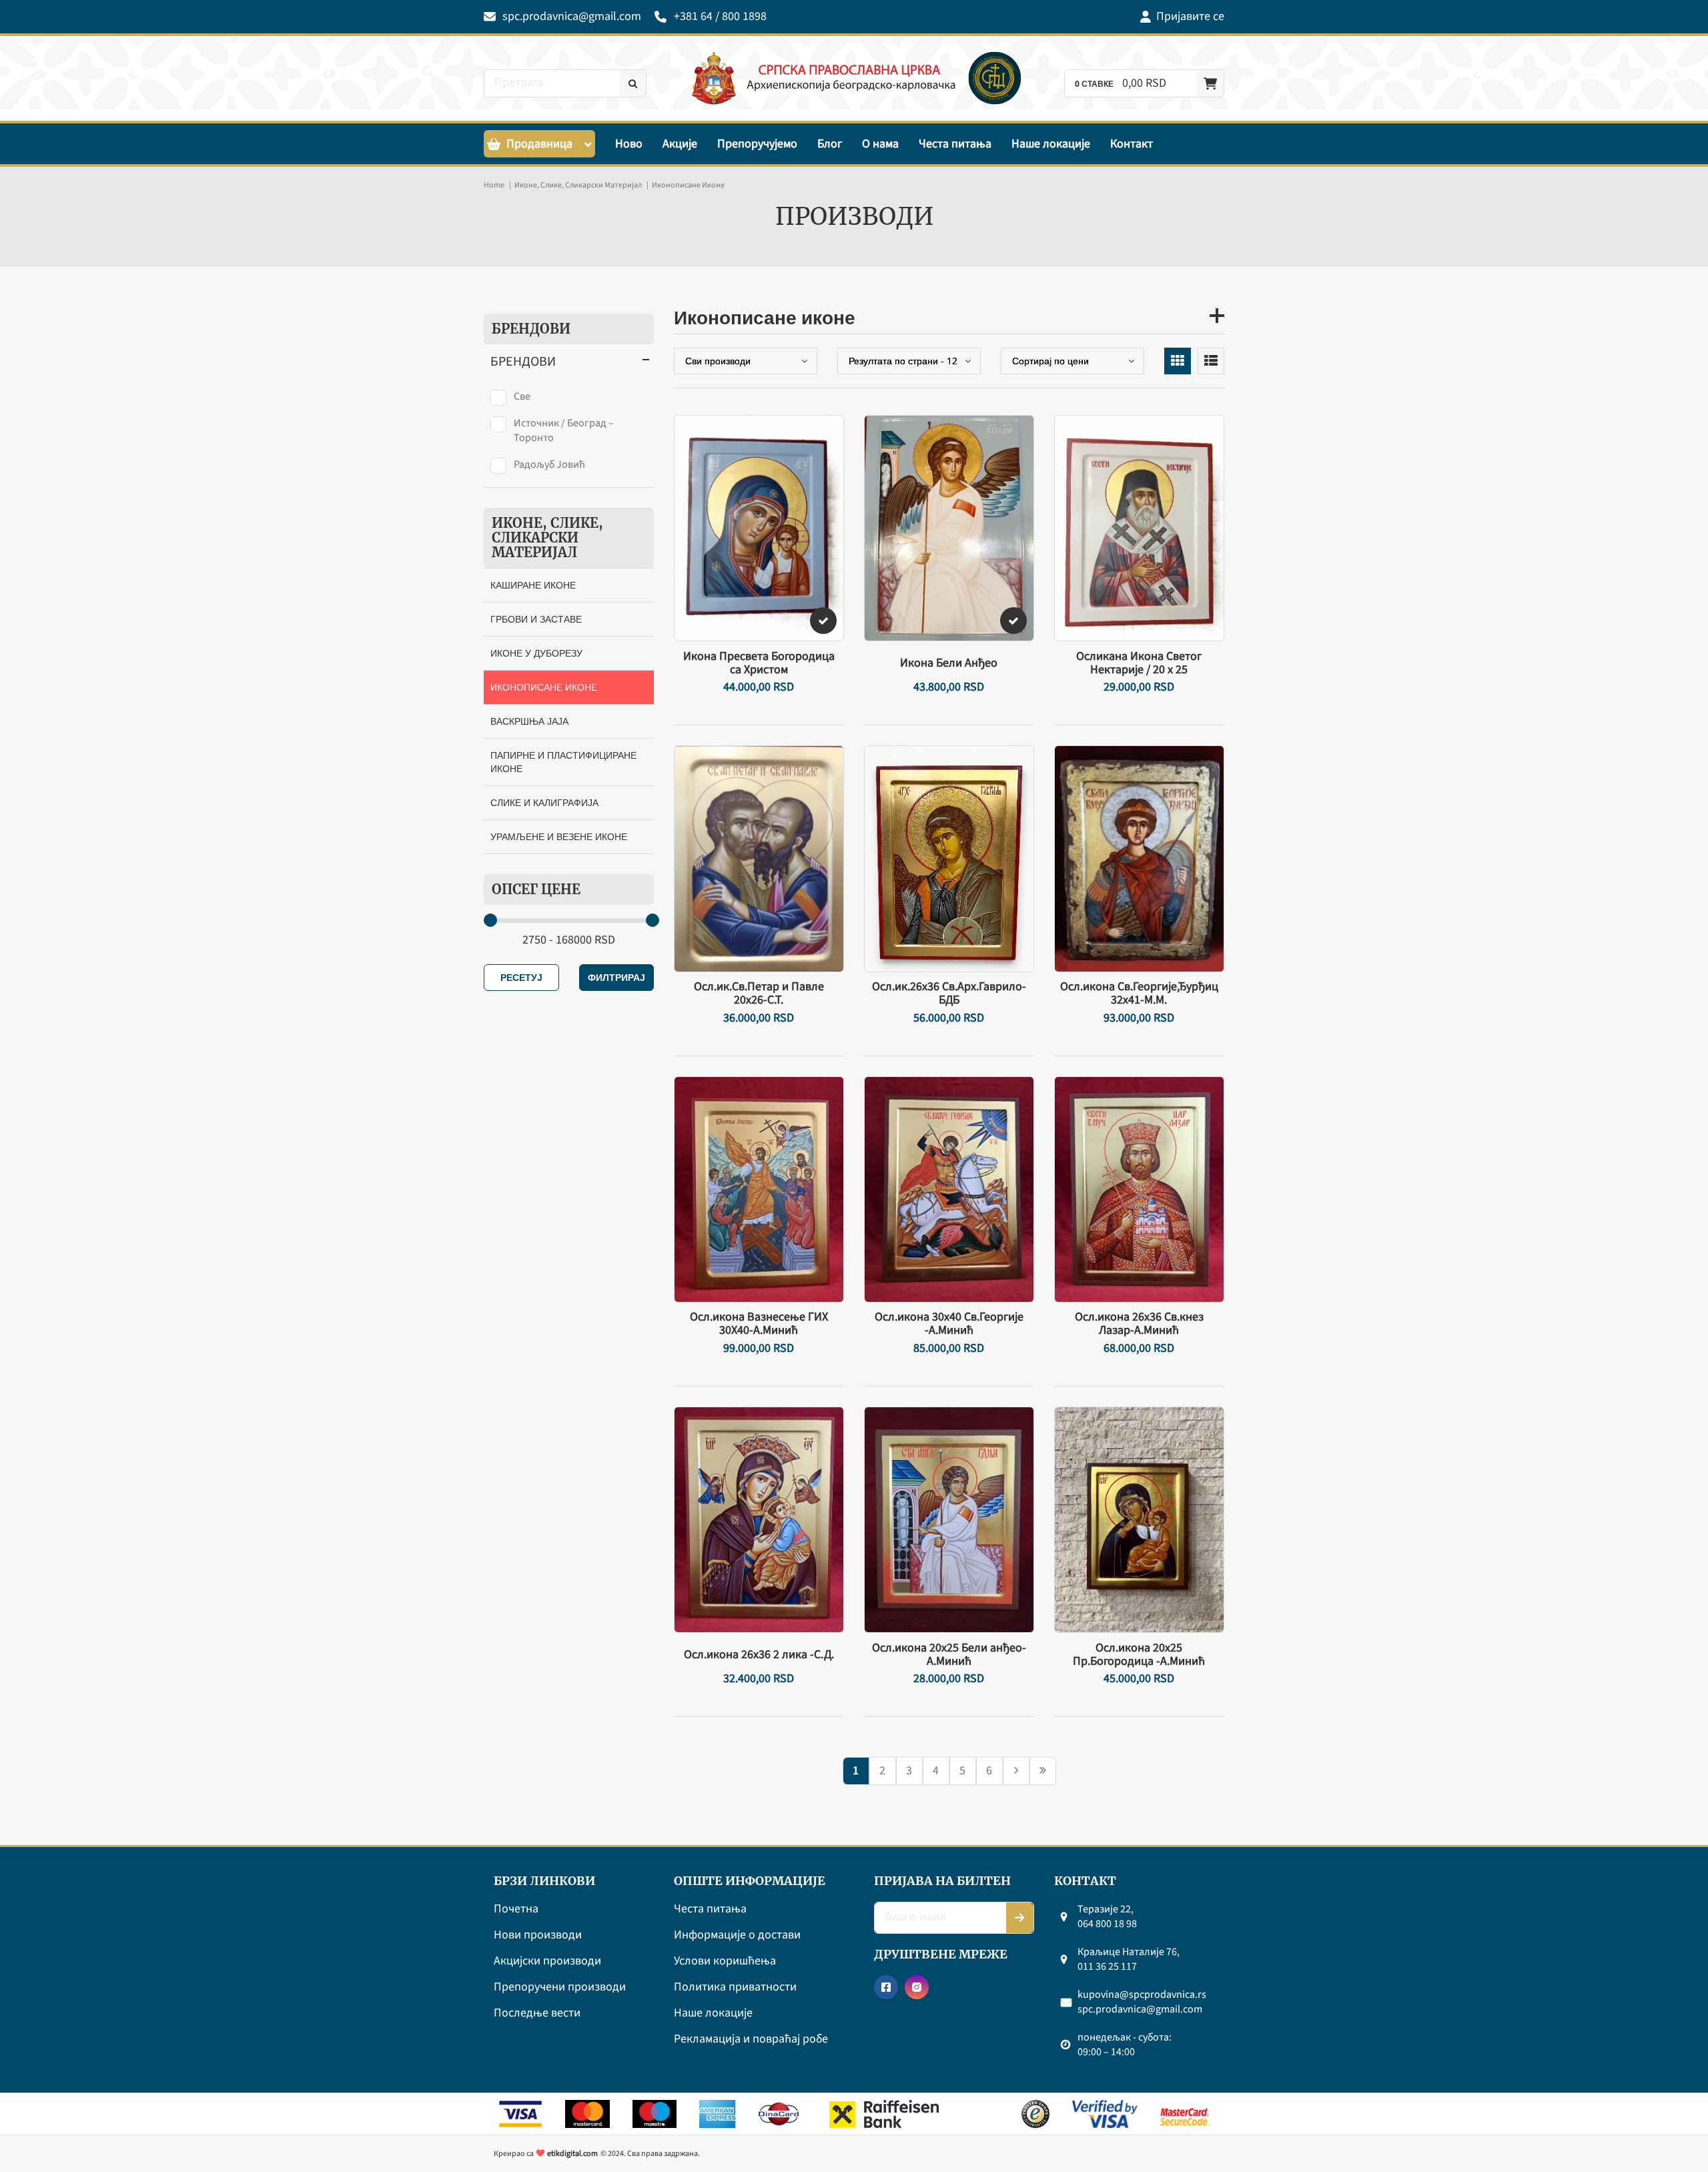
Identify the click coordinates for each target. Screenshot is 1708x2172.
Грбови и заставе (536, 619)
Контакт (1132, 144)
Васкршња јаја (529, 721)
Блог (830, 144)
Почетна (516, 1909)
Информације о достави (737, 1935)
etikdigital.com (572, 2154)
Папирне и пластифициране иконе (563, 762)
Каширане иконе (533, 585)
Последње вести (537, 2014)
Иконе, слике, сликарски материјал (578, 185)
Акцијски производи (547, 1961)
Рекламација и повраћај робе (751, 2040)
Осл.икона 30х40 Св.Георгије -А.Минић (949, 1324)
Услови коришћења (725, 1961)
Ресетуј (521, 977)
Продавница (539, 144)
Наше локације (1051, 144)
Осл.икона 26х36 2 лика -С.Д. (759, 1655)
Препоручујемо (757, 144)
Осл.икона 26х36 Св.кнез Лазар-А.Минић (1139, 1324)
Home (494, 185)
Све (522, 396)
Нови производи (538, 1935)
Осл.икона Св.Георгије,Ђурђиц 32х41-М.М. (1139, 994)
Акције (680, 144)
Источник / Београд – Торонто (564, 430)
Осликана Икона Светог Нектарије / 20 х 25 (1139, 663)
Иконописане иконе (544, 687)
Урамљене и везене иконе (559, 836)
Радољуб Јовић (549, 464)
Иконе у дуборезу (536, 653)
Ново (629, 144)
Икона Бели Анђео (949, 663)
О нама (880, 144)
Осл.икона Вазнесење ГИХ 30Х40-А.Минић (759, 1324)
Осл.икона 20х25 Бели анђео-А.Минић (949, 1655)
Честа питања (955, 144)
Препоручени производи (560, 1987)
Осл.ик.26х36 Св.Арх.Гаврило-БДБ (949, 994)
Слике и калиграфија (544, 802)
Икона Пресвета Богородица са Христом (759, 663)
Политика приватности (735, 1987)
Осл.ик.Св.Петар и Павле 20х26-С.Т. (759, 994)
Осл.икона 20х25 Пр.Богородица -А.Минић (1139, 1655)
